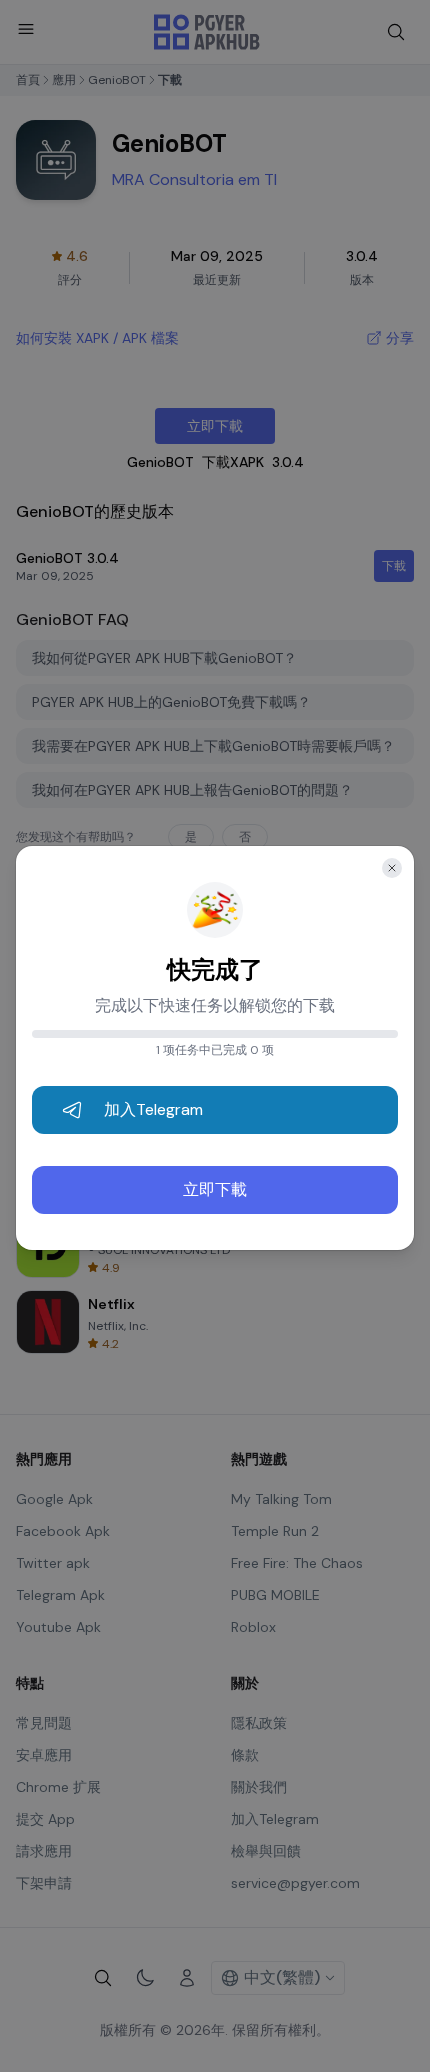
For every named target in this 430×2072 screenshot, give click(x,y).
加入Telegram (153, 1109)
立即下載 (215, 1189)
